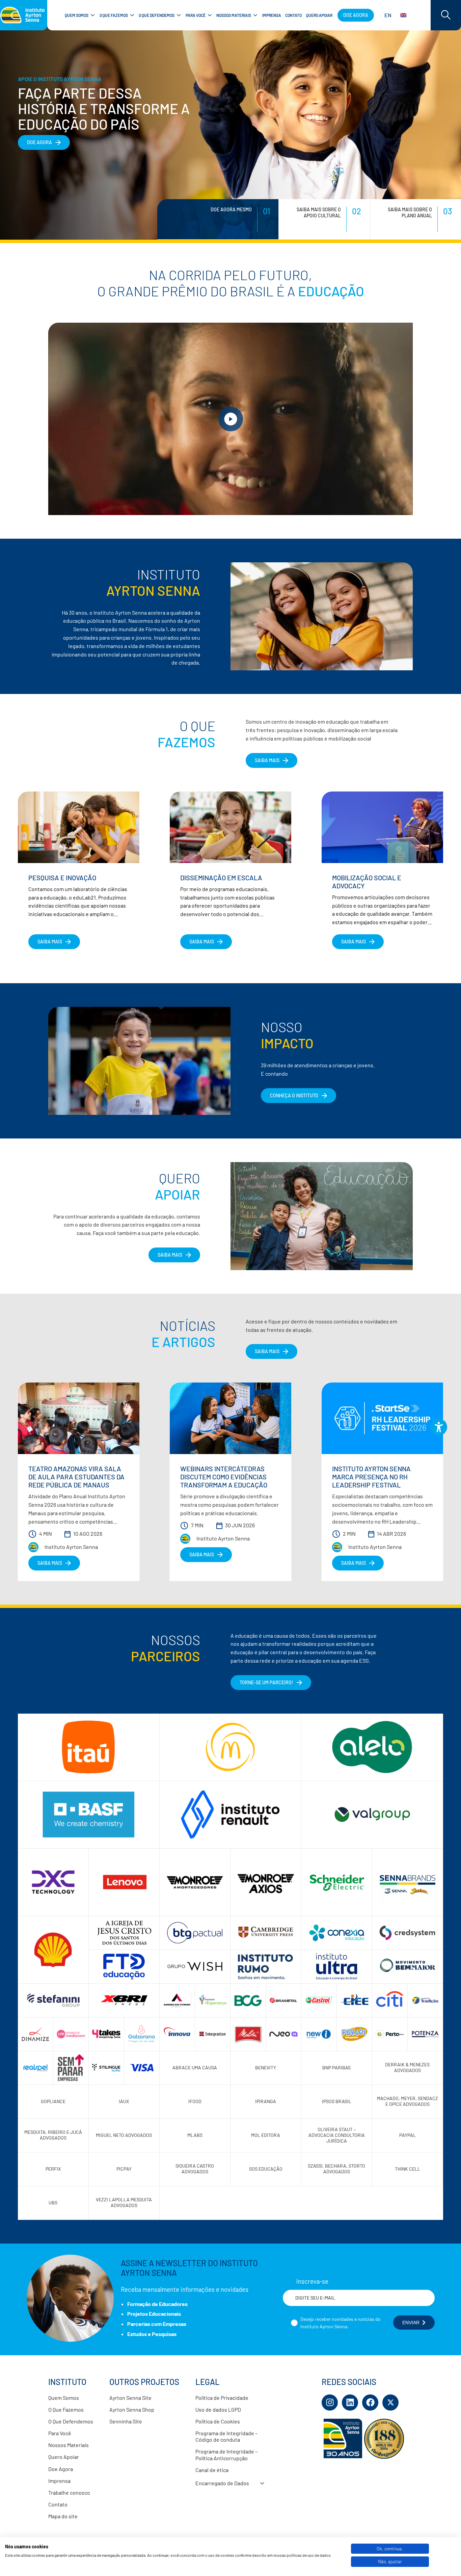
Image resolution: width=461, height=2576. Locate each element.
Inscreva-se (312, 2281)
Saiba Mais (170, 1255)
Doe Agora (61, 2469)
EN (388, 15)
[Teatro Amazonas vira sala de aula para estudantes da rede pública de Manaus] (79, 1418)
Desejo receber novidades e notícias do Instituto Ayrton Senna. (341, 2323)
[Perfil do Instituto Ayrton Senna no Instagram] (330, 2403)
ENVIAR (411, 2323)
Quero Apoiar (64, 2457)
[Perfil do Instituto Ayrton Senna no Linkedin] (350, 2403)
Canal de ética (212, 2470)
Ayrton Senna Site (130, 2398)
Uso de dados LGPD (218, 2409)
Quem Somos (64, 2398)
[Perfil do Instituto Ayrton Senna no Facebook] (370, 2403)
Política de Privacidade (222, 2398)
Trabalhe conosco (69, 2492)
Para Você (60, 2433)
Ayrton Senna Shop (132, 2409)
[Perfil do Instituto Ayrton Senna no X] (390, 2403)
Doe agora (356, 15)
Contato (58, 2504)
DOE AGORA (39, 142)
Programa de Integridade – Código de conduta (226, 2436)
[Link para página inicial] (24, 15)
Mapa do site (63, 2516)
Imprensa (59, 2481)
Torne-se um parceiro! (266, 1682)
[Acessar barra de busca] (446, 15)
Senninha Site (126, 2421)
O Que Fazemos (66, 2409)
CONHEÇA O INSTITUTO (294, 1095)
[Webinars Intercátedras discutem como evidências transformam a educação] (231, 1418)
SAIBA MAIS (267, 760)
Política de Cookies (218, 2421)
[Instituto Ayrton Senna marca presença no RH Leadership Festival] (382, 1418)
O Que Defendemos (71, 2421)
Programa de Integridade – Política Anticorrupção (226, 2454)
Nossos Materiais (69, 2445)
